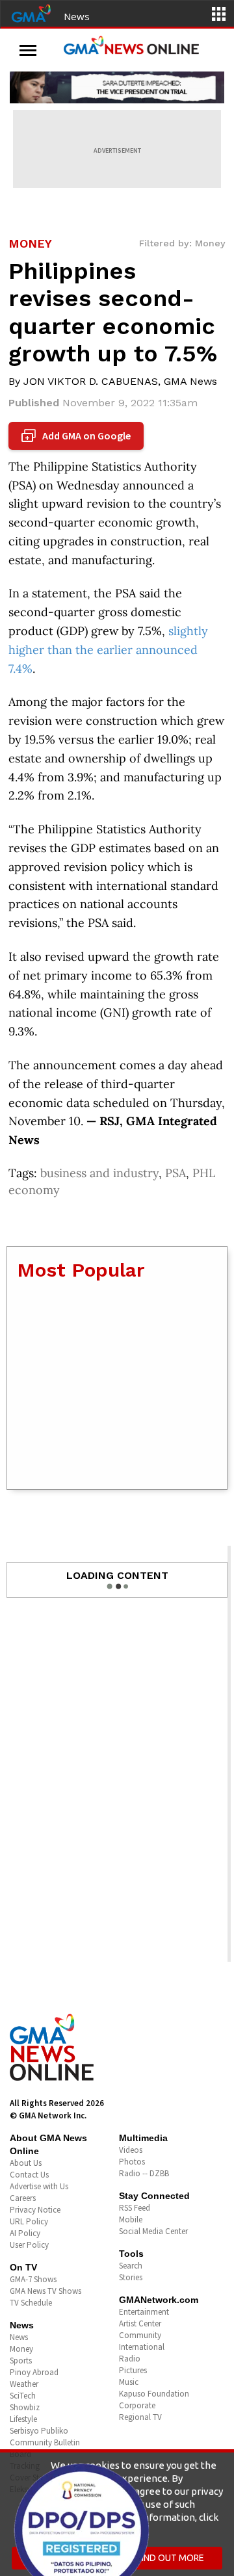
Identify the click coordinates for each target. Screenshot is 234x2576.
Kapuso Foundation (154, 2394)
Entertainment (144, 2312)
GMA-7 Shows (33, 2279)
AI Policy (25, 2233)
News (77, 16)
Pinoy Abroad (34, 2372)
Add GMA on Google (78, 436)
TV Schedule (31, 2303)
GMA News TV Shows (45, 2291)
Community (140, 2335)
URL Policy (29, 2221)
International (142, 2347)
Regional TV (140, 2417)
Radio (130, 2359)
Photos (132, 2162)
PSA (175, 1173)
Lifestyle (23, 2419)
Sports (21, 2361)
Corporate (137, 2405)
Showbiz (25, 2407)
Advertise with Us (39, 2186)
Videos (131, 2150)
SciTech (23, 2396)
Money (21, 2349)
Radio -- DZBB (144, 2173)
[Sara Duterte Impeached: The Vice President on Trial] (117, 87)
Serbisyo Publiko (39, 2431)
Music (129, 2382)
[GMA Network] (31, 12)
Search (131, 2266)
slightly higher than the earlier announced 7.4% (108, 650)
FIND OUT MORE (171, 2558)
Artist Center (140, 2323)
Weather (24, 2384)
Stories (131, 2277)
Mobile (131, 2219)
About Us (26, 2163)
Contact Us (29, 2175)
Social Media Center (153, 2231)
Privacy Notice (35, 2210)
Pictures (133, 2370)
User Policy (29, 2245)
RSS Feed (135, 2208)
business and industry (99, 1173)
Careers (23, 2198)
